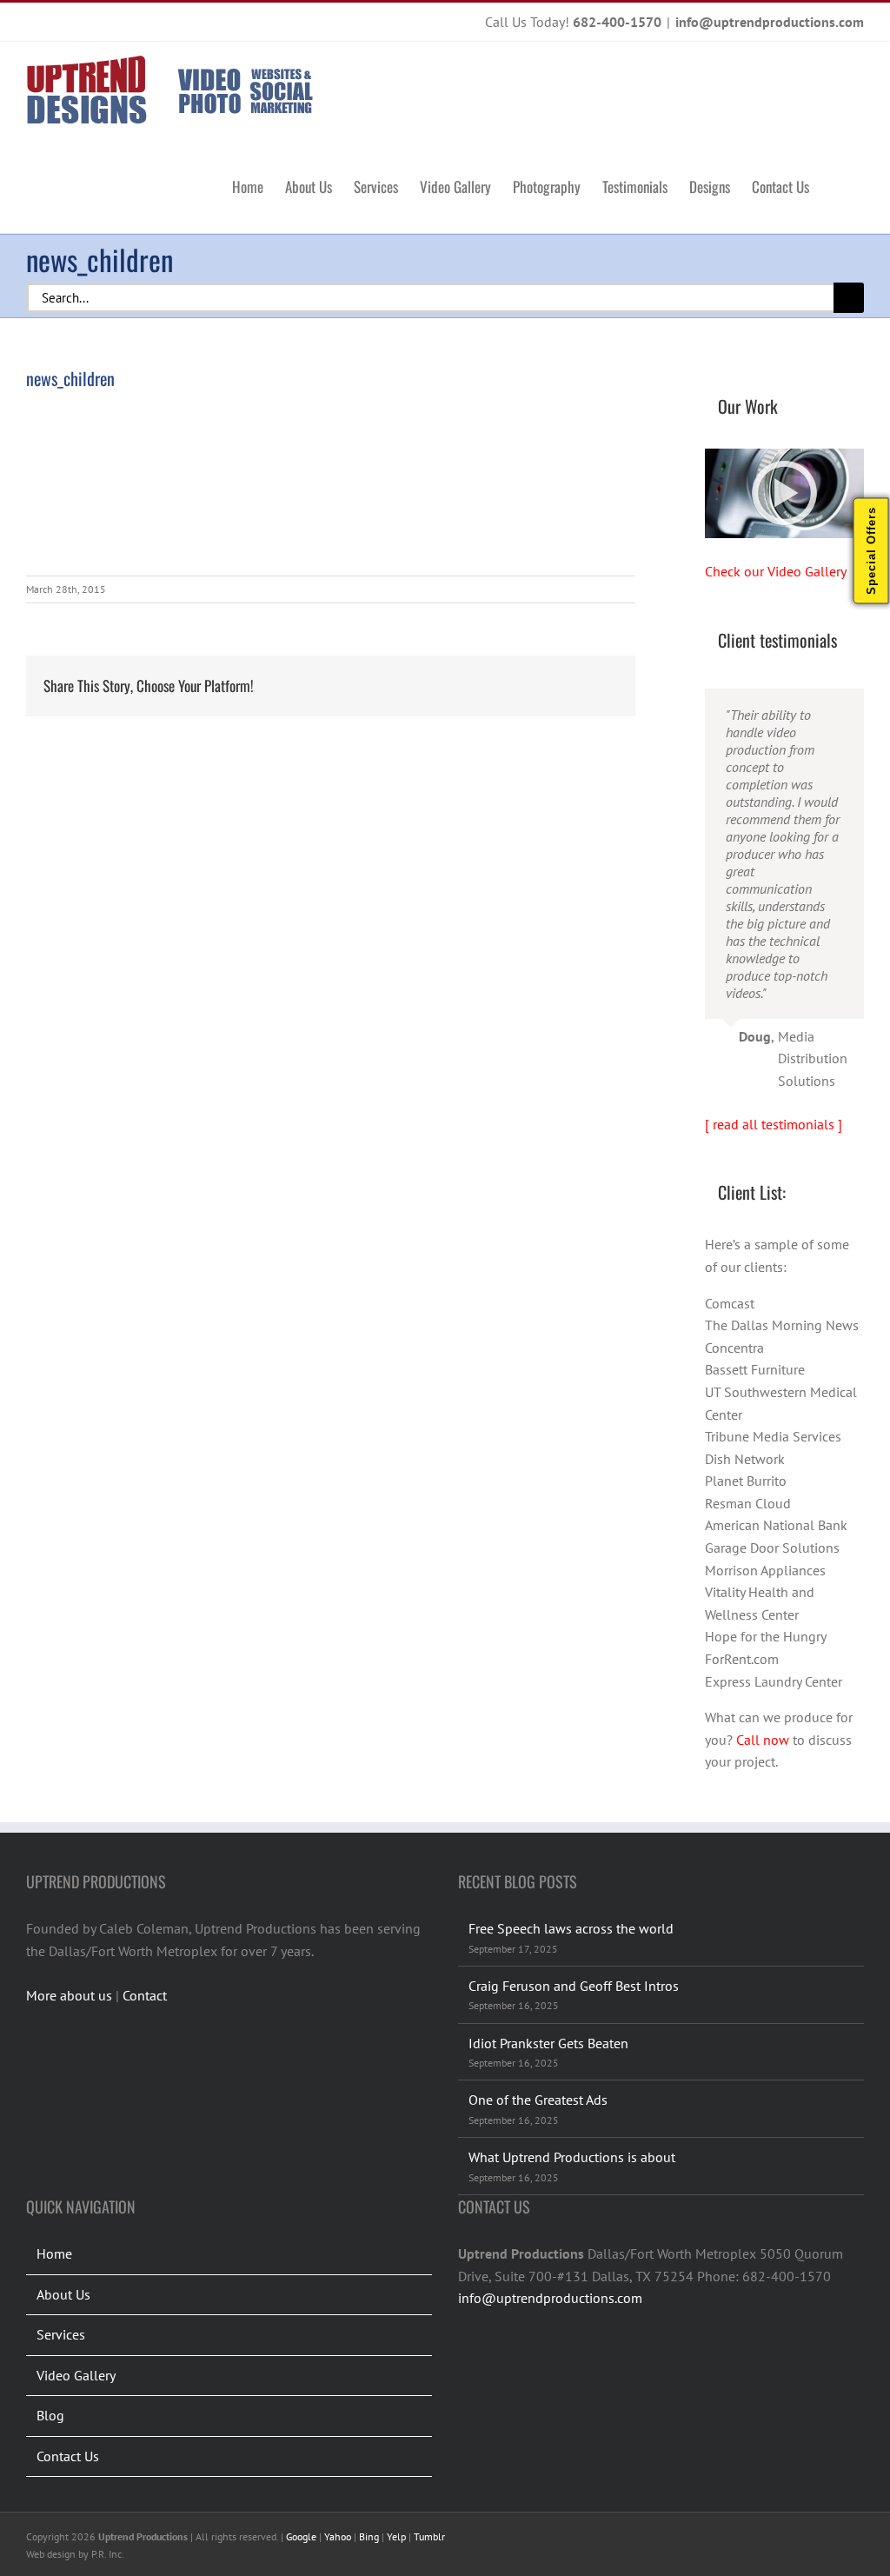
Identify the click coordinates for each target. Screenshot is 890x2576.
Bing (369, 2536)
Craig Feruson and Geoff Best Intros (574, 1986)
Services (61, 2334)
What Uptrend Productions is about (572, 2157)
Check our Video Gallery (776, 571)
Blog (50, 2415)
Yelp (396, 2536)
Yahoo (338, 2536)
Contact (145, 1995)
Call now (763, 1740)
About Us (63, 2294)
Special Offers (871, 551)
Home (54, 2253)
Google (301, 2536)
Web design (51, 2554)
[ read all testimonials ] (774, 1124)
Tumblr (429, 2536)
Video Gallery (76, 2375)
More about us (69, 1995)
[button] (837, 185)
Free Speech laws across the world (571, 1928)
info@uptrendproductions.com (770, 22)
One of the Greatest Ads (538, 2100)
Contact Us (68, 2456)
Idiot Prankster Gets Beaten (548, 2043)
